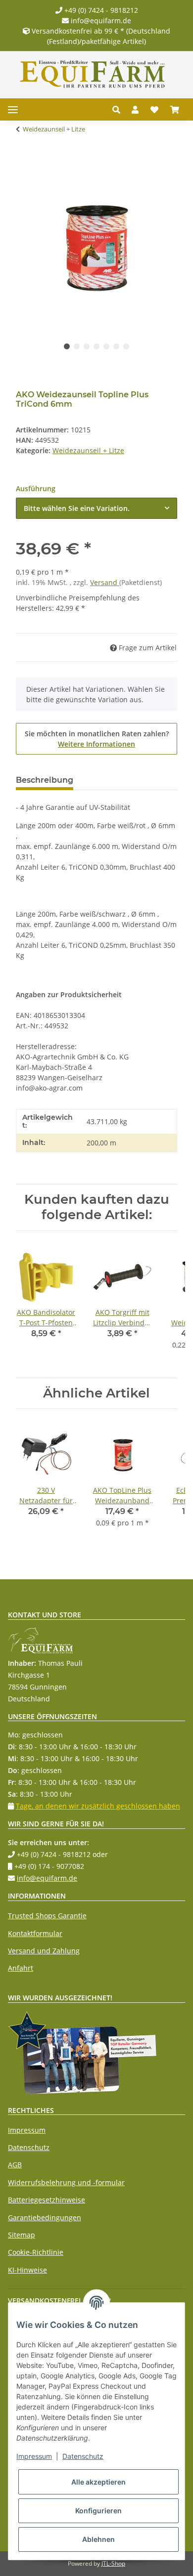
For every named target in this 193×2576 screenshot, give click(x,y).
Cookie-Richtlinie (36, 2252)
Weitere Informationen (96, 744)
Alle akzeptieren (98, 2482)
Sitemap (22, 2235)
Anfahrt (21, 1968)
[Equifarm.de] (93, 74)
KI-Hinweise (27, 2270)
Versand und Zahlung (44, 1951)
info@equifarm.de (100, 21)
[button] (119, 110)
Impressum (27, 2130)
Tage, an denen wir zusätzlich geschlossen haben (98, 1806)
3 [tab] (87, 346)
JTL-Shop (113, 2563)
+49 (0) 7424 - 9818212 (100, 10)
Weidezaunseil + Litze (88, 450)
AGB (15, 2165)
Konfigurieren (98, 2511)
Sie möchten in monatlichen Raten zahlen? (97, 739)
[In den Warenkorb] (24, 160)
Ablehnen (98, 2539)
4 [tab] (96, 346)
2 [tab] (77, 346)
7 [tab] (126, 346)
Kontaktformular (35, 1933)
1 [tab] (67, 346)
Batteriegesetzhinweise (47, 2200)
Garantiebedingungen (45, 2217)
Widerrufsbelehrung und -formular (66, 2182)
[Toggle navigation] (13, 109)
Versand (105, 582)
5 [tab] (106, 346)
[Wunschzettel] (154, 110)
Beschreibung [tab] (45, 780)
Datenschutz (29, 2147)
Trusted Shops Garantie (47, 1916)
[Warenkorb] (175, 110)
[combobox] (96, 508)
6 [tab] (116, 346)
